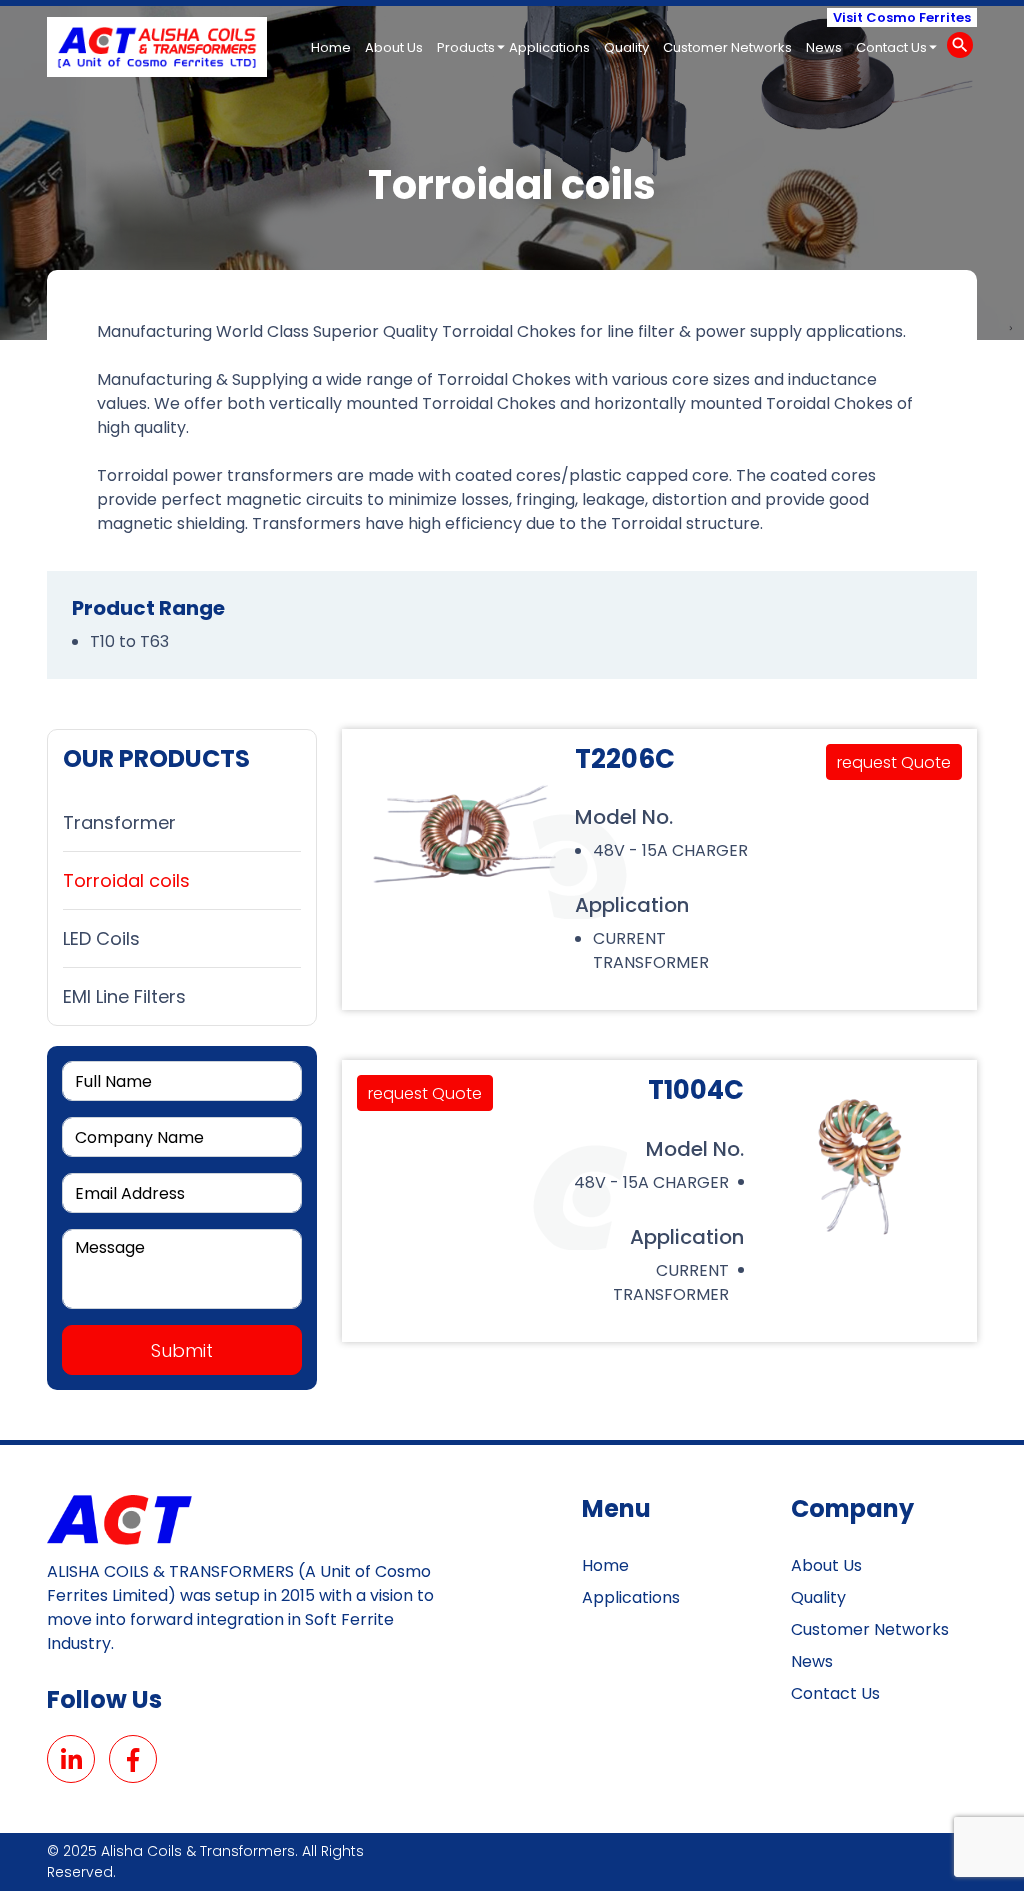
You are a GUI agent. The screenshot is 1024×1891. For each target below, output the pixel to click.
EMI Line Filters (124, 996)
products (466, 47)
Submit (182, 1350)
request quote (894, 762)
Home (605, 1565)
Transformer (119, 822)
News (812, 1661)
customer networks (727, 47)
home (331, 47)
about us (394, 47)
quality (626, 47)
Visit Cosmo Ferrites (902, 17)
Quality (818, 1597)
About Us (826, 1565)
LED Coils (101, 938)
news (824, 47)
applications (549, 47)
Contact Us (835, 1693)
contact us (891, 47)
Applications (631, 1597)
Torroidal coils (126, 880)
